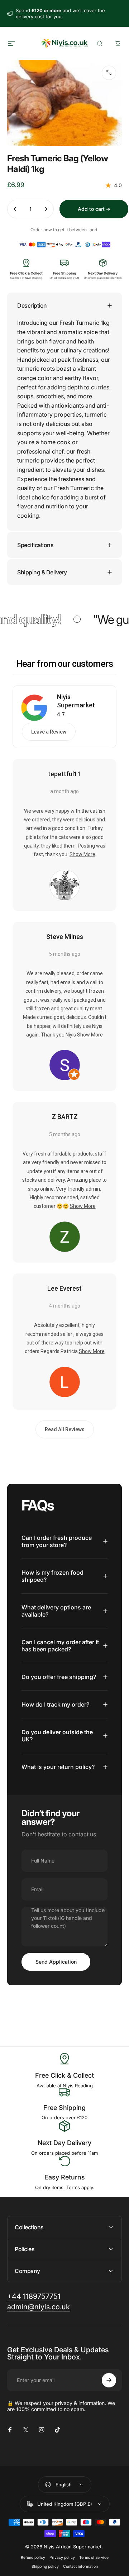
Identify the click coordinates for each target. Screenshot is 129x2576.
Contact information (80, 2566)
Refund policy (33, 2558)
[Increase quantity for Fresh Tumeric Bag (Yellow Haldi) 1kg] (46, 209)
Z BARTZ (65, 1117)
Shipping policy (45, 2566)
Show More (82, 854)
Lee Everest (64, 1288)
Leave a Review (49, 732)
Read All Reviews (65, 1429)
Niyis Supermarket (76, 701)
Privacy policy (62, 2558)
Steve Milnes (65, 937)
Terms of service (94, 2558)
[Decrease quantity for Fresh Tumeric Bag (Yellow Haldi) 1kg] (15, 209)
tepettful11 (64, 774)
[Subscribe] (109, 2380)
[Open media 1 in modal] (109, 73)
